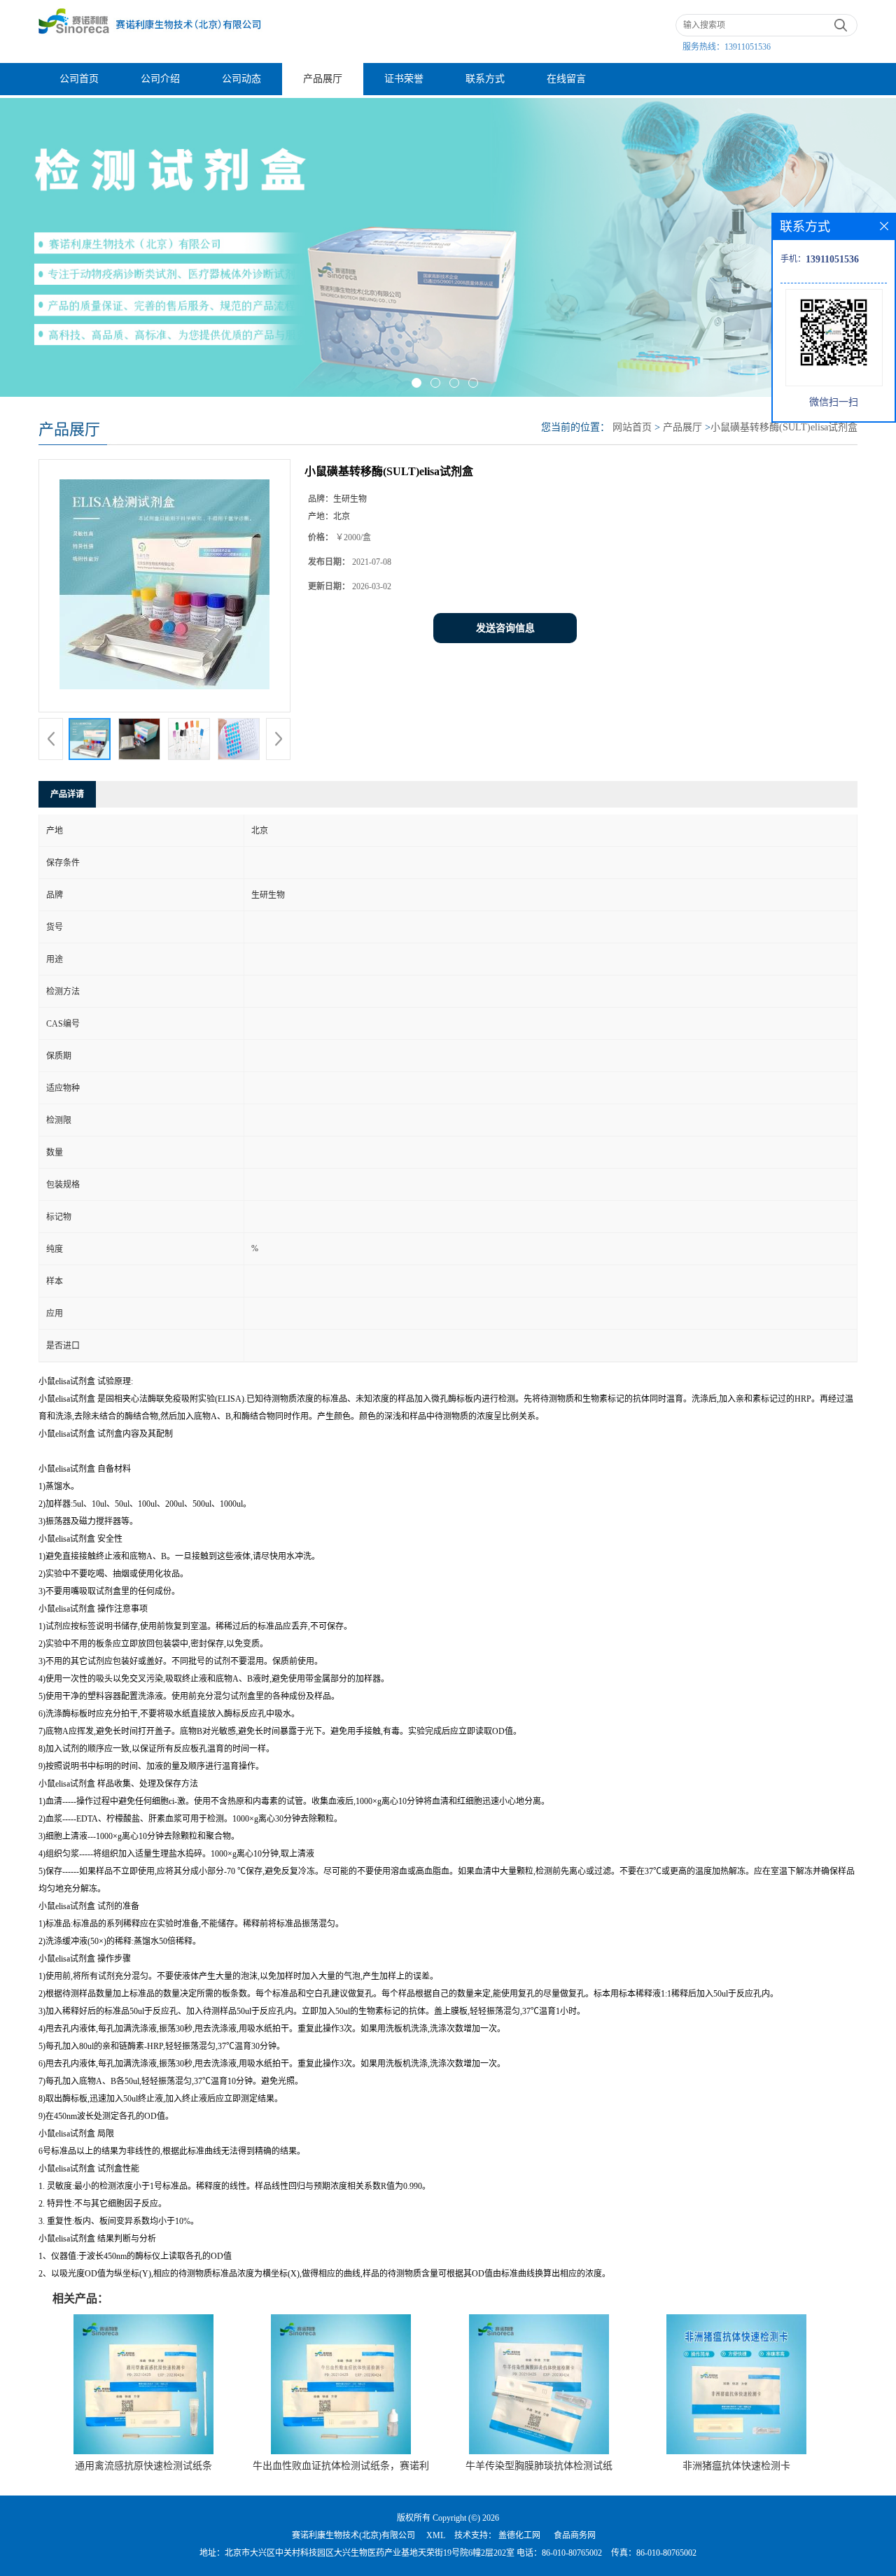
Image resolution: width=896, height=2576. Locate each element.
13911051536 (748, 47)
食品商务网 (575, 2535)
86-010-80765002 (572, 2553)
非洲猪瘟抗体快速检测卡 (736, 2466)
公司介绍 (160, 79)
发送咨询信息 (505, 628)
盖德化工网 (519, 2535)
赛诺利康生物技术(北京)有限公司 (353, 2535)
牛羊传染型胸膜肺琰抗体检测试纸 (539, 2466)
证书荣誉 (404, 79)
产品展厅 (323, 79)
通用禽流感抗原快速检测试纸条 (143, 2466)
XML (436, 2535)
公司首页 (79, 79)
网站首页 (632, 427)
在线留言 (566, 79)
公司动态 (241, 79)
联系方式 (485, 79)
